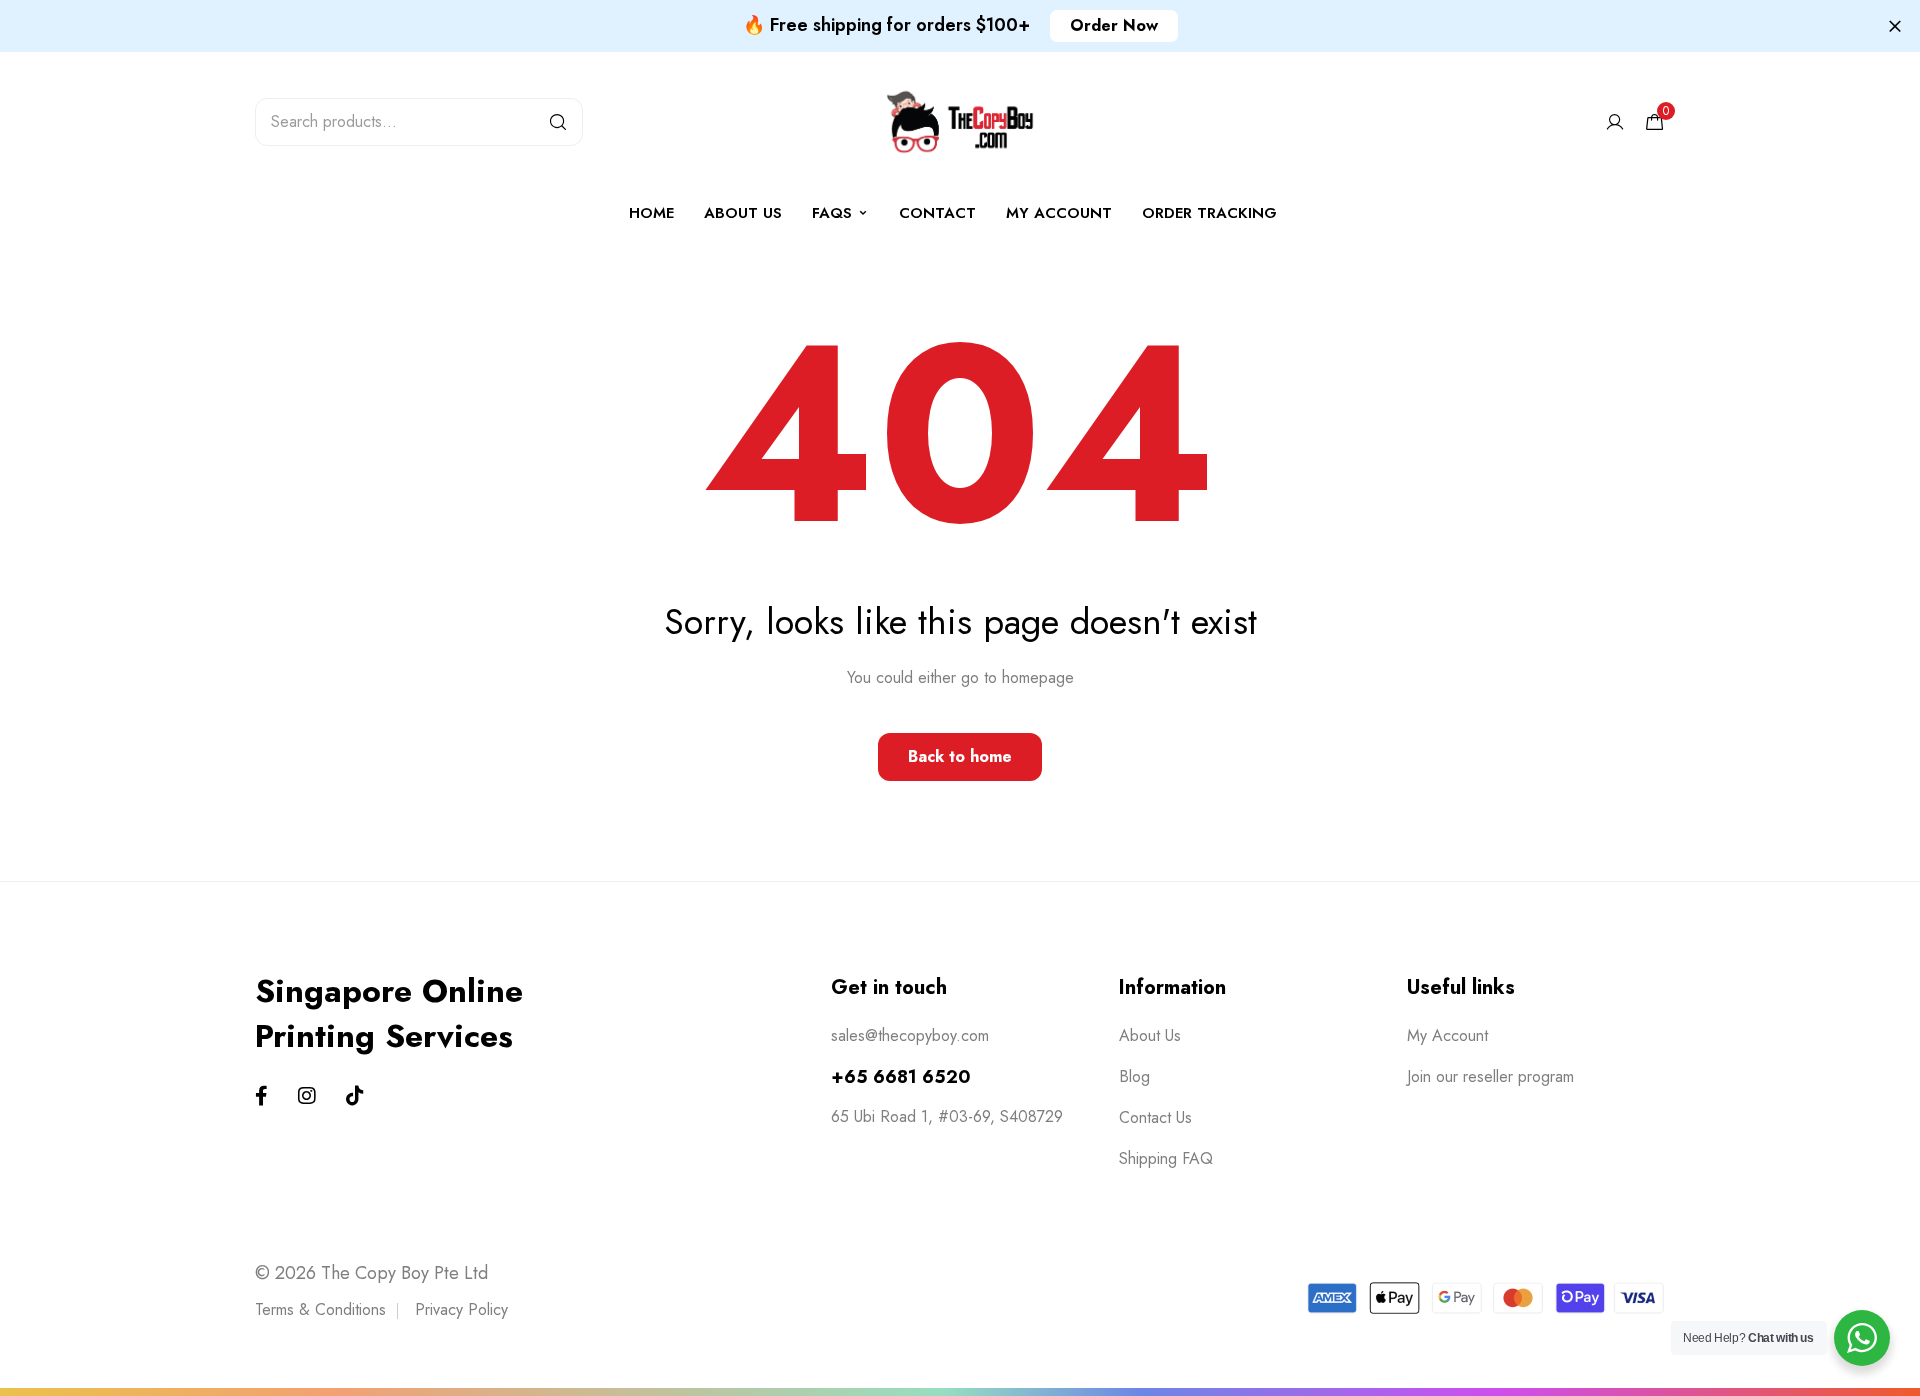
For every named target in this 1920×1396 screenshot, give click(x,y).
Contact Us (1155, 1117)
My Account (1447, 1035)
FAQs (832, 213)
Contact (937, 213)
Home (651, 213)
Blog (1134, 1076)
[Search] (558, 122)
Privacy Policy (461, 1309)
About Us (743, 213)
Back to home (960, 756)
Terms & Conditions (320, 1309)
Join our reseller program (1490, 1076)
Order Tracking (1209, 213)
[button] (1114, 26)
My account (1059, 213)
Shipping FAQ (1166, 1158)
